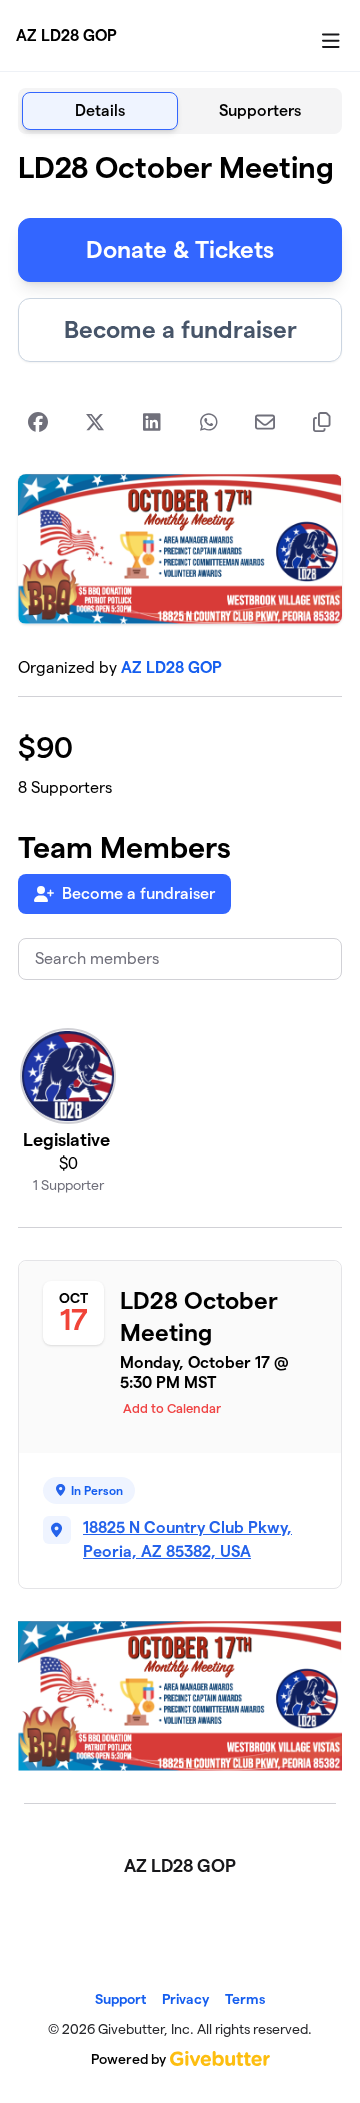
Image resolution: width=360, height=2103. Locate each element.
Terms (245, 1999)
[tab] (100, 111)
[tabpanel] (180, 960)
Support (120, 1999)
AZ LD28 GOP (66, 35)
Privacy (185, 1999)
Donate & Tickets (180, 249)
